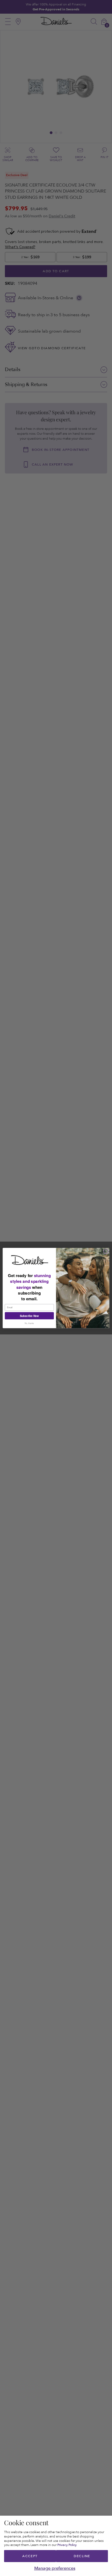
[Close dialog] (106, 1251)
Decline (82, 2556)
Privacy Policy (67, 2545)
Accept (30, 2556)
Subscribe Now (29, 1316)
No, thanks (29, 1323)
